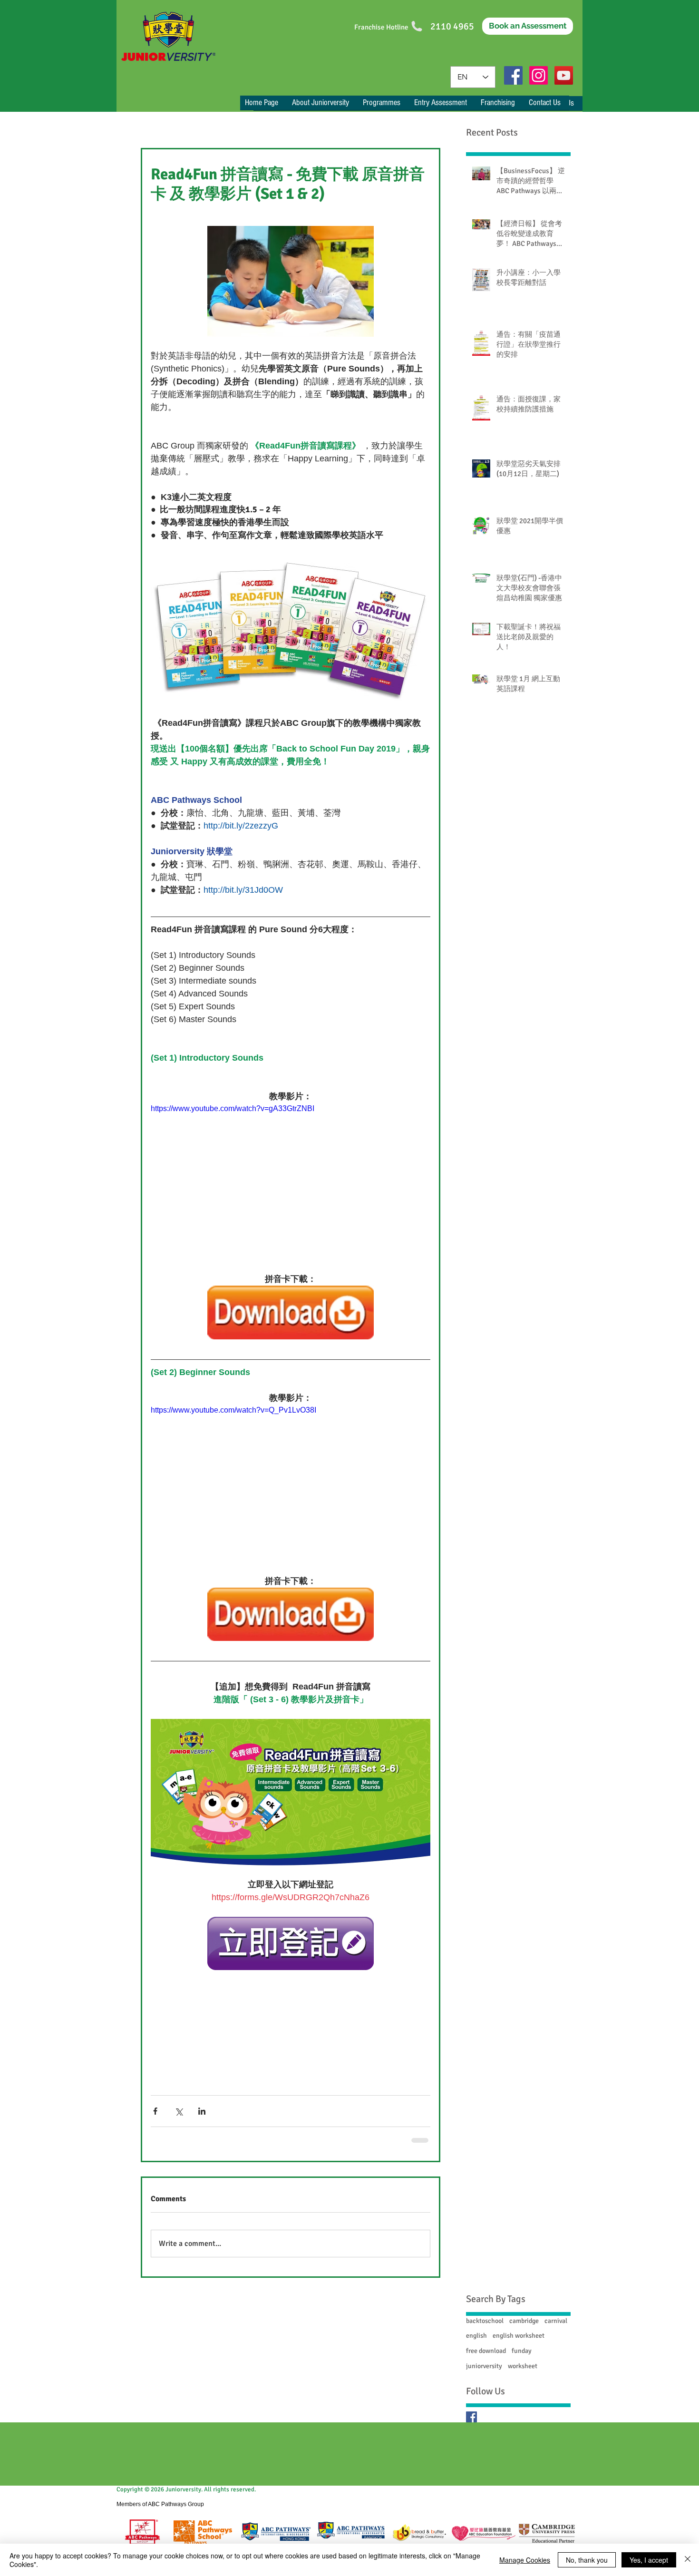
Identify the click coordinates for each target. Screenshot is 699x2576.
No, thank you (587, 2560)
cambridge (524, 2321)
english (476, 2336)
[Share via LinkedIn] (202, 2111)
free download (486, 2351)
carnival (556, 2321)
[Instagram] (539, 75)
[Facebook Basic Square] (471, 2417)
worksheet (523, 2366)
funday (522, 2351)
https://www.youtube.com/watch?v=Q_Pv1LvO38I (233, 1410)
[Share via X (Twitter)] (179, 2111)
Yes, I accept (649, 2560)
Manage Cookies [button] (525, 2560)
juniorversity (484, 2366)
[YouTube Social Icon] (564, 75)
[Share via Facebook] (155, 2111)
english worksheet (519, 2336)
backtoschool (485, 2321)
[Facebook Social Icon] (513, 75)
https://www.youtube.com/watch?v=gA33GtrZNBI (233, 1108)
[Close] (688, 2560)
